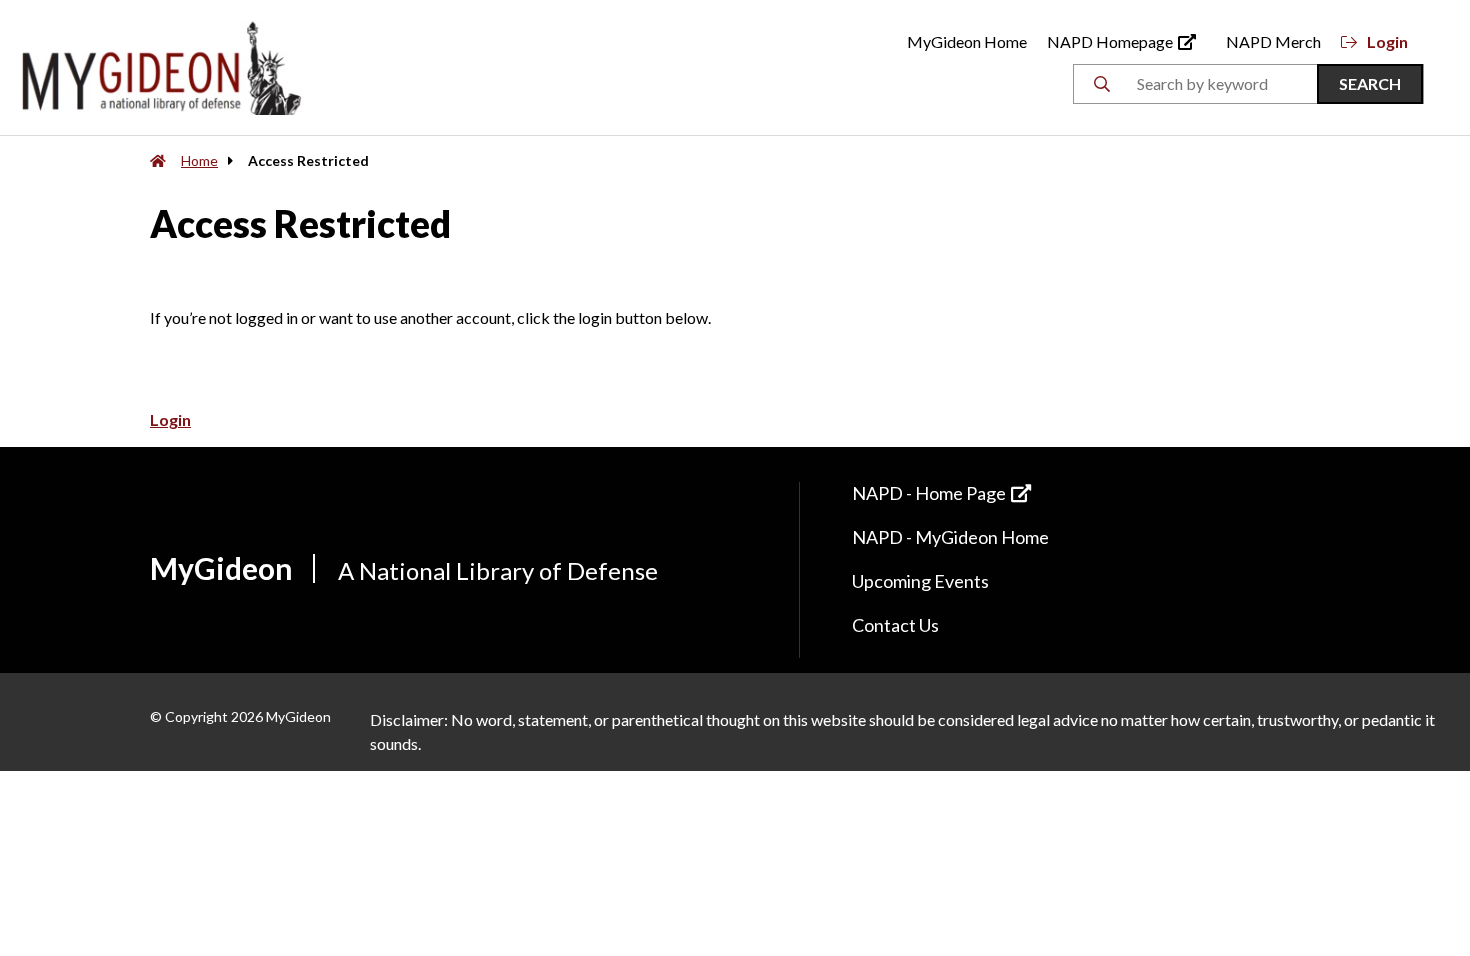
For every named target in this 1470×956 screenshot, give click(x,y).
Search (1370, 83)
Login (1387, 41)
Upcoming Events (920, 581)
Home (199, 160)
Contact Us (895, 625)
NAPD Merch (1273, 41)
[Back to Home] (162, 65)
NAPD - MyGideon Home (950, 537)
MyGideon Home (967, 41)
